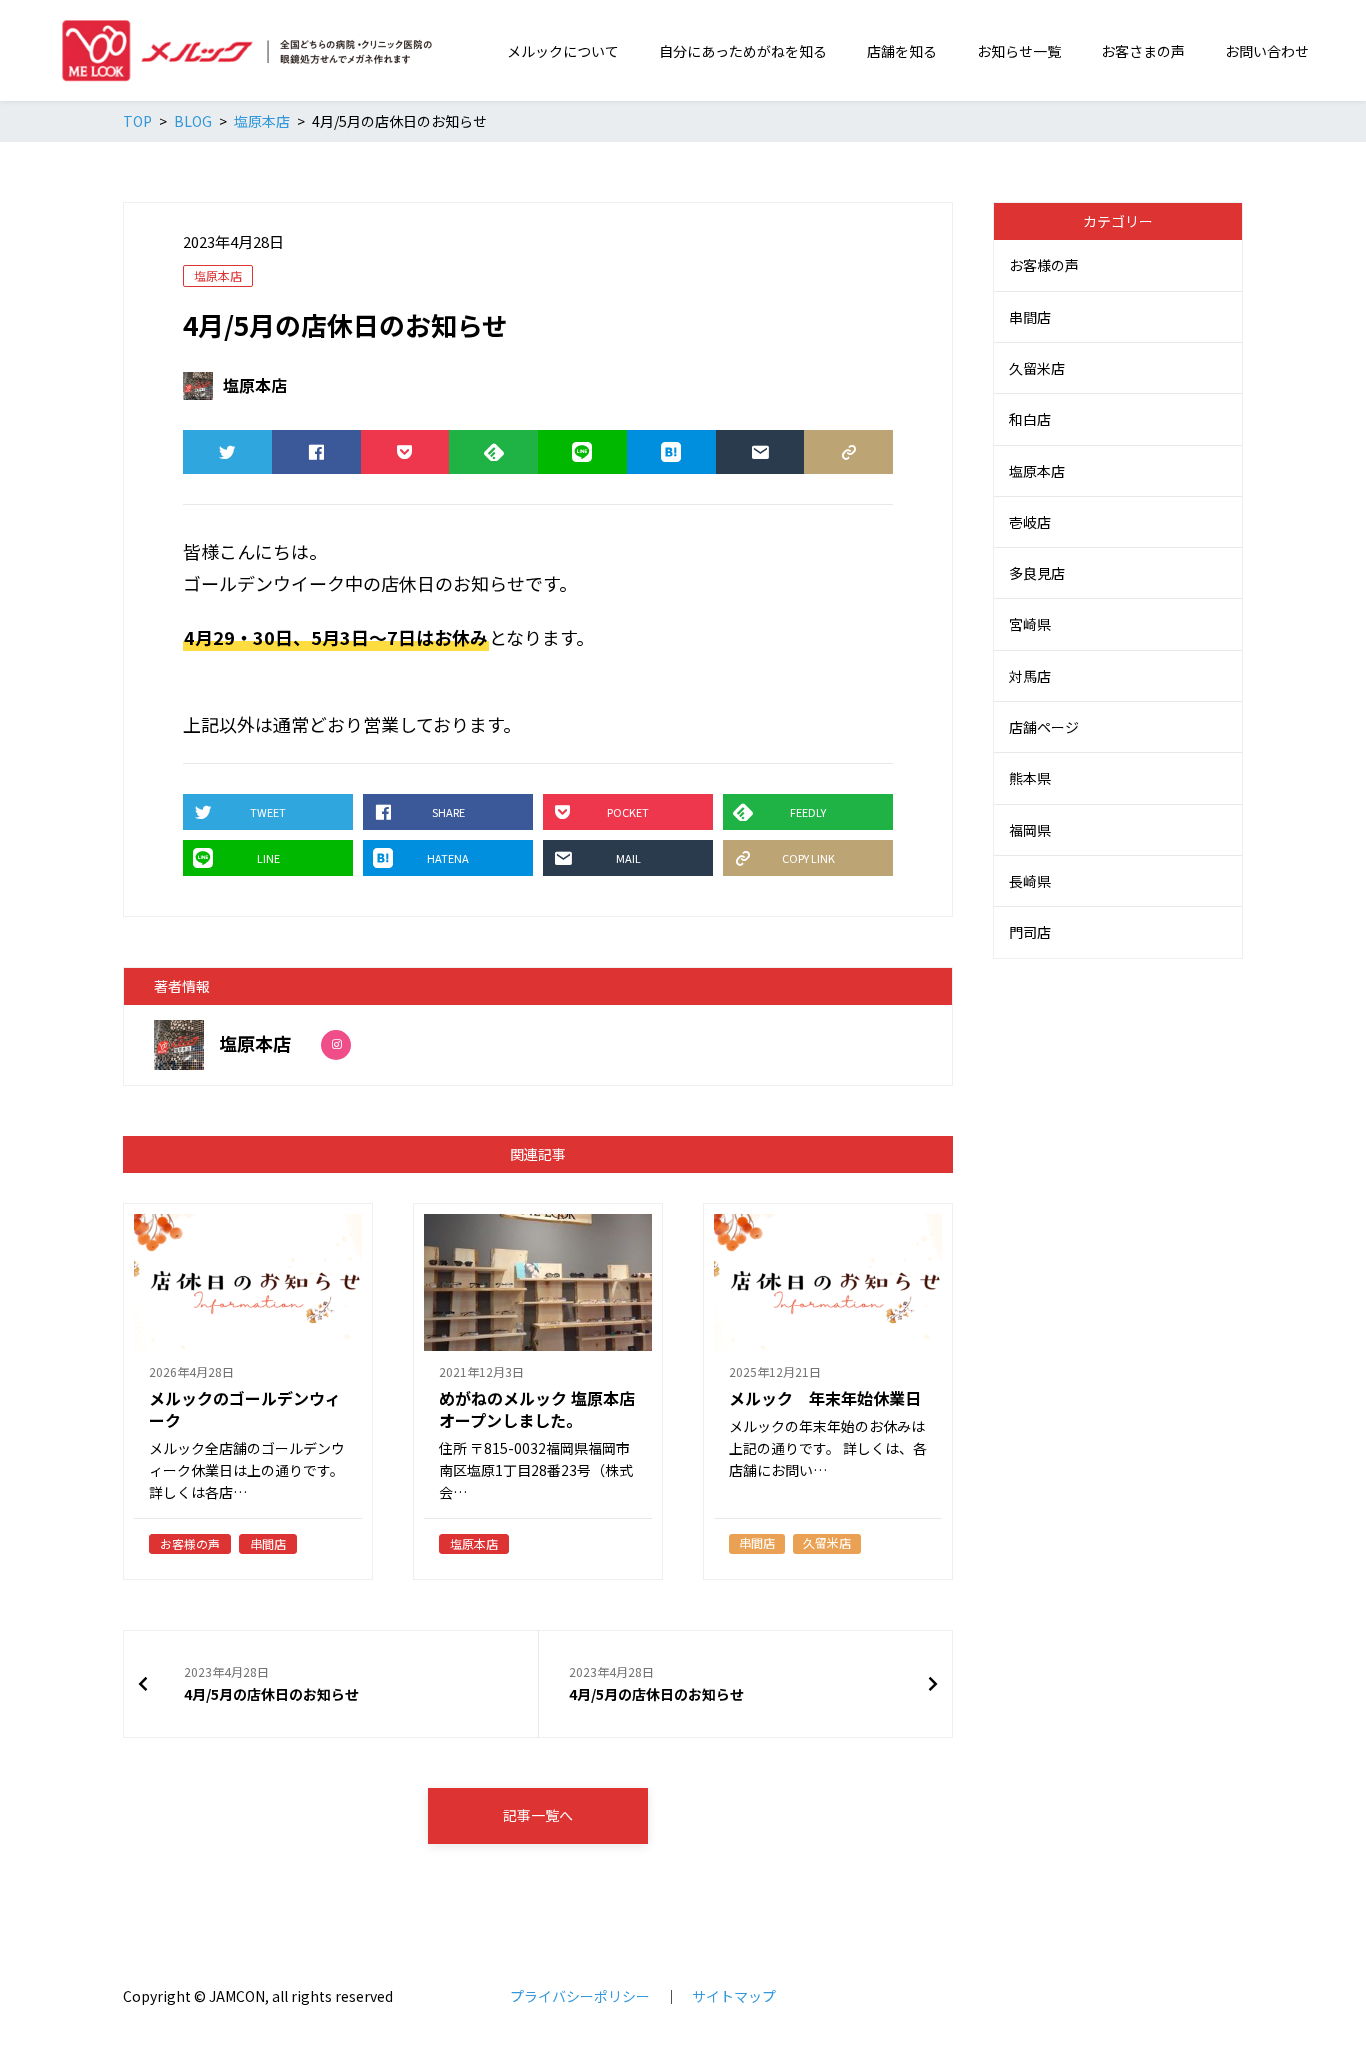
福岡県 (1030, 830)
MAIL (760, 452)
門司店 (1030, 932)
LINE (582, 452)
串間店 (1030, 317)
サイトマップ (734, 1996)
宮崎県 (1030, 624)
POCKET (405, 452)
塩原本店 (218, 275)
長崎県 (1030, 881)
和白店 (1030, 419)
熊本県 (1030, 778)
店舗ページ (1044, 727)
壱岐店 (1030, 522)
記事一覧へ (538, 1815)
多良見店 (1037, 573)
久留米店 (1037, 368)
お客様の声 (1044, 265)
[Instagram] (336, 1045)
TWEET (227, 452)
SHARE (316, 452)
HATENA (671, 452)
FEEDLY (493, 452)
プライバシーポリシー (580, 1996)
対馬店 (1030, 676)
